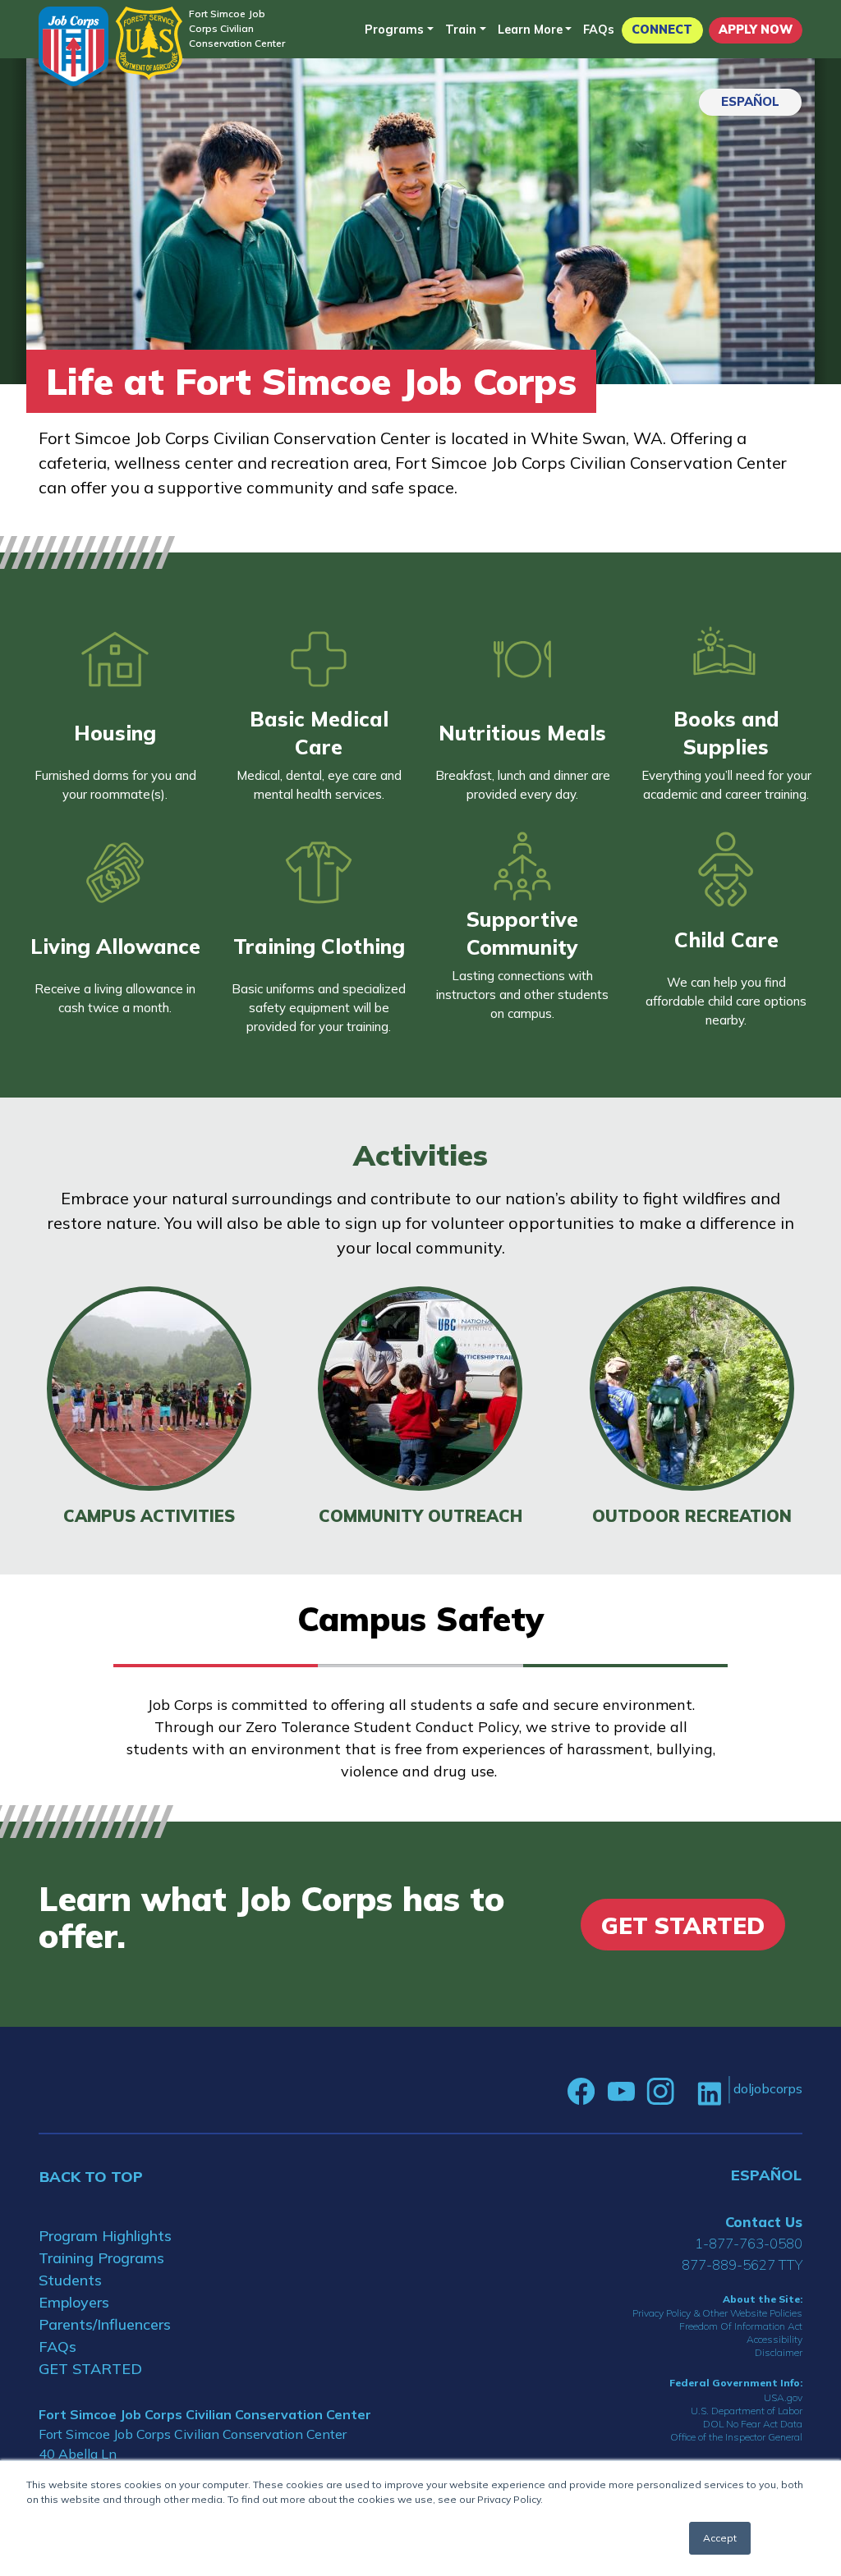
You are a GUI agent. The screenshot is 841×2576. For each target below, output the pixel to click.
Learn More (530, 30)
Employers (74, 2302)
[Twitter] (686, 2092)
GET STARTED (90, 2369)
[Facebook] (581, 2092)
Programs (394, 30)
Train (461, 30)
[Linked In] (709, 2092)
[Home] (74, 46)
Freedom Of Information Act (741, 2326)
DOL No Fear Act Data (753, 2424)
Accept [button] (720, 2538)
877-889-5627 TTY (742, 2264)
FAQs (599, 30)
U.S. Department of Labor (747, 2411)
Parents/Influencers (105, 2324)
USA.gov (783, 2397)
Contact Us (764, 2222)
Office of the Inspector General (736, 2437)
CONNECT (662, 30)
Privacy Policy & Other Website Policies (717, 2313)
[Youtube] (621, 2092)
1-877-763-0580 (749, 2243)
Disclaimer (779, 2352)
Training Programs (101, 2258)
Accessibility (774, 2339)
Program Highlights (105, 2236)
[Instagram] (660, 2092)
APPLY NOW (756, 30)
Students (70, 2280)
